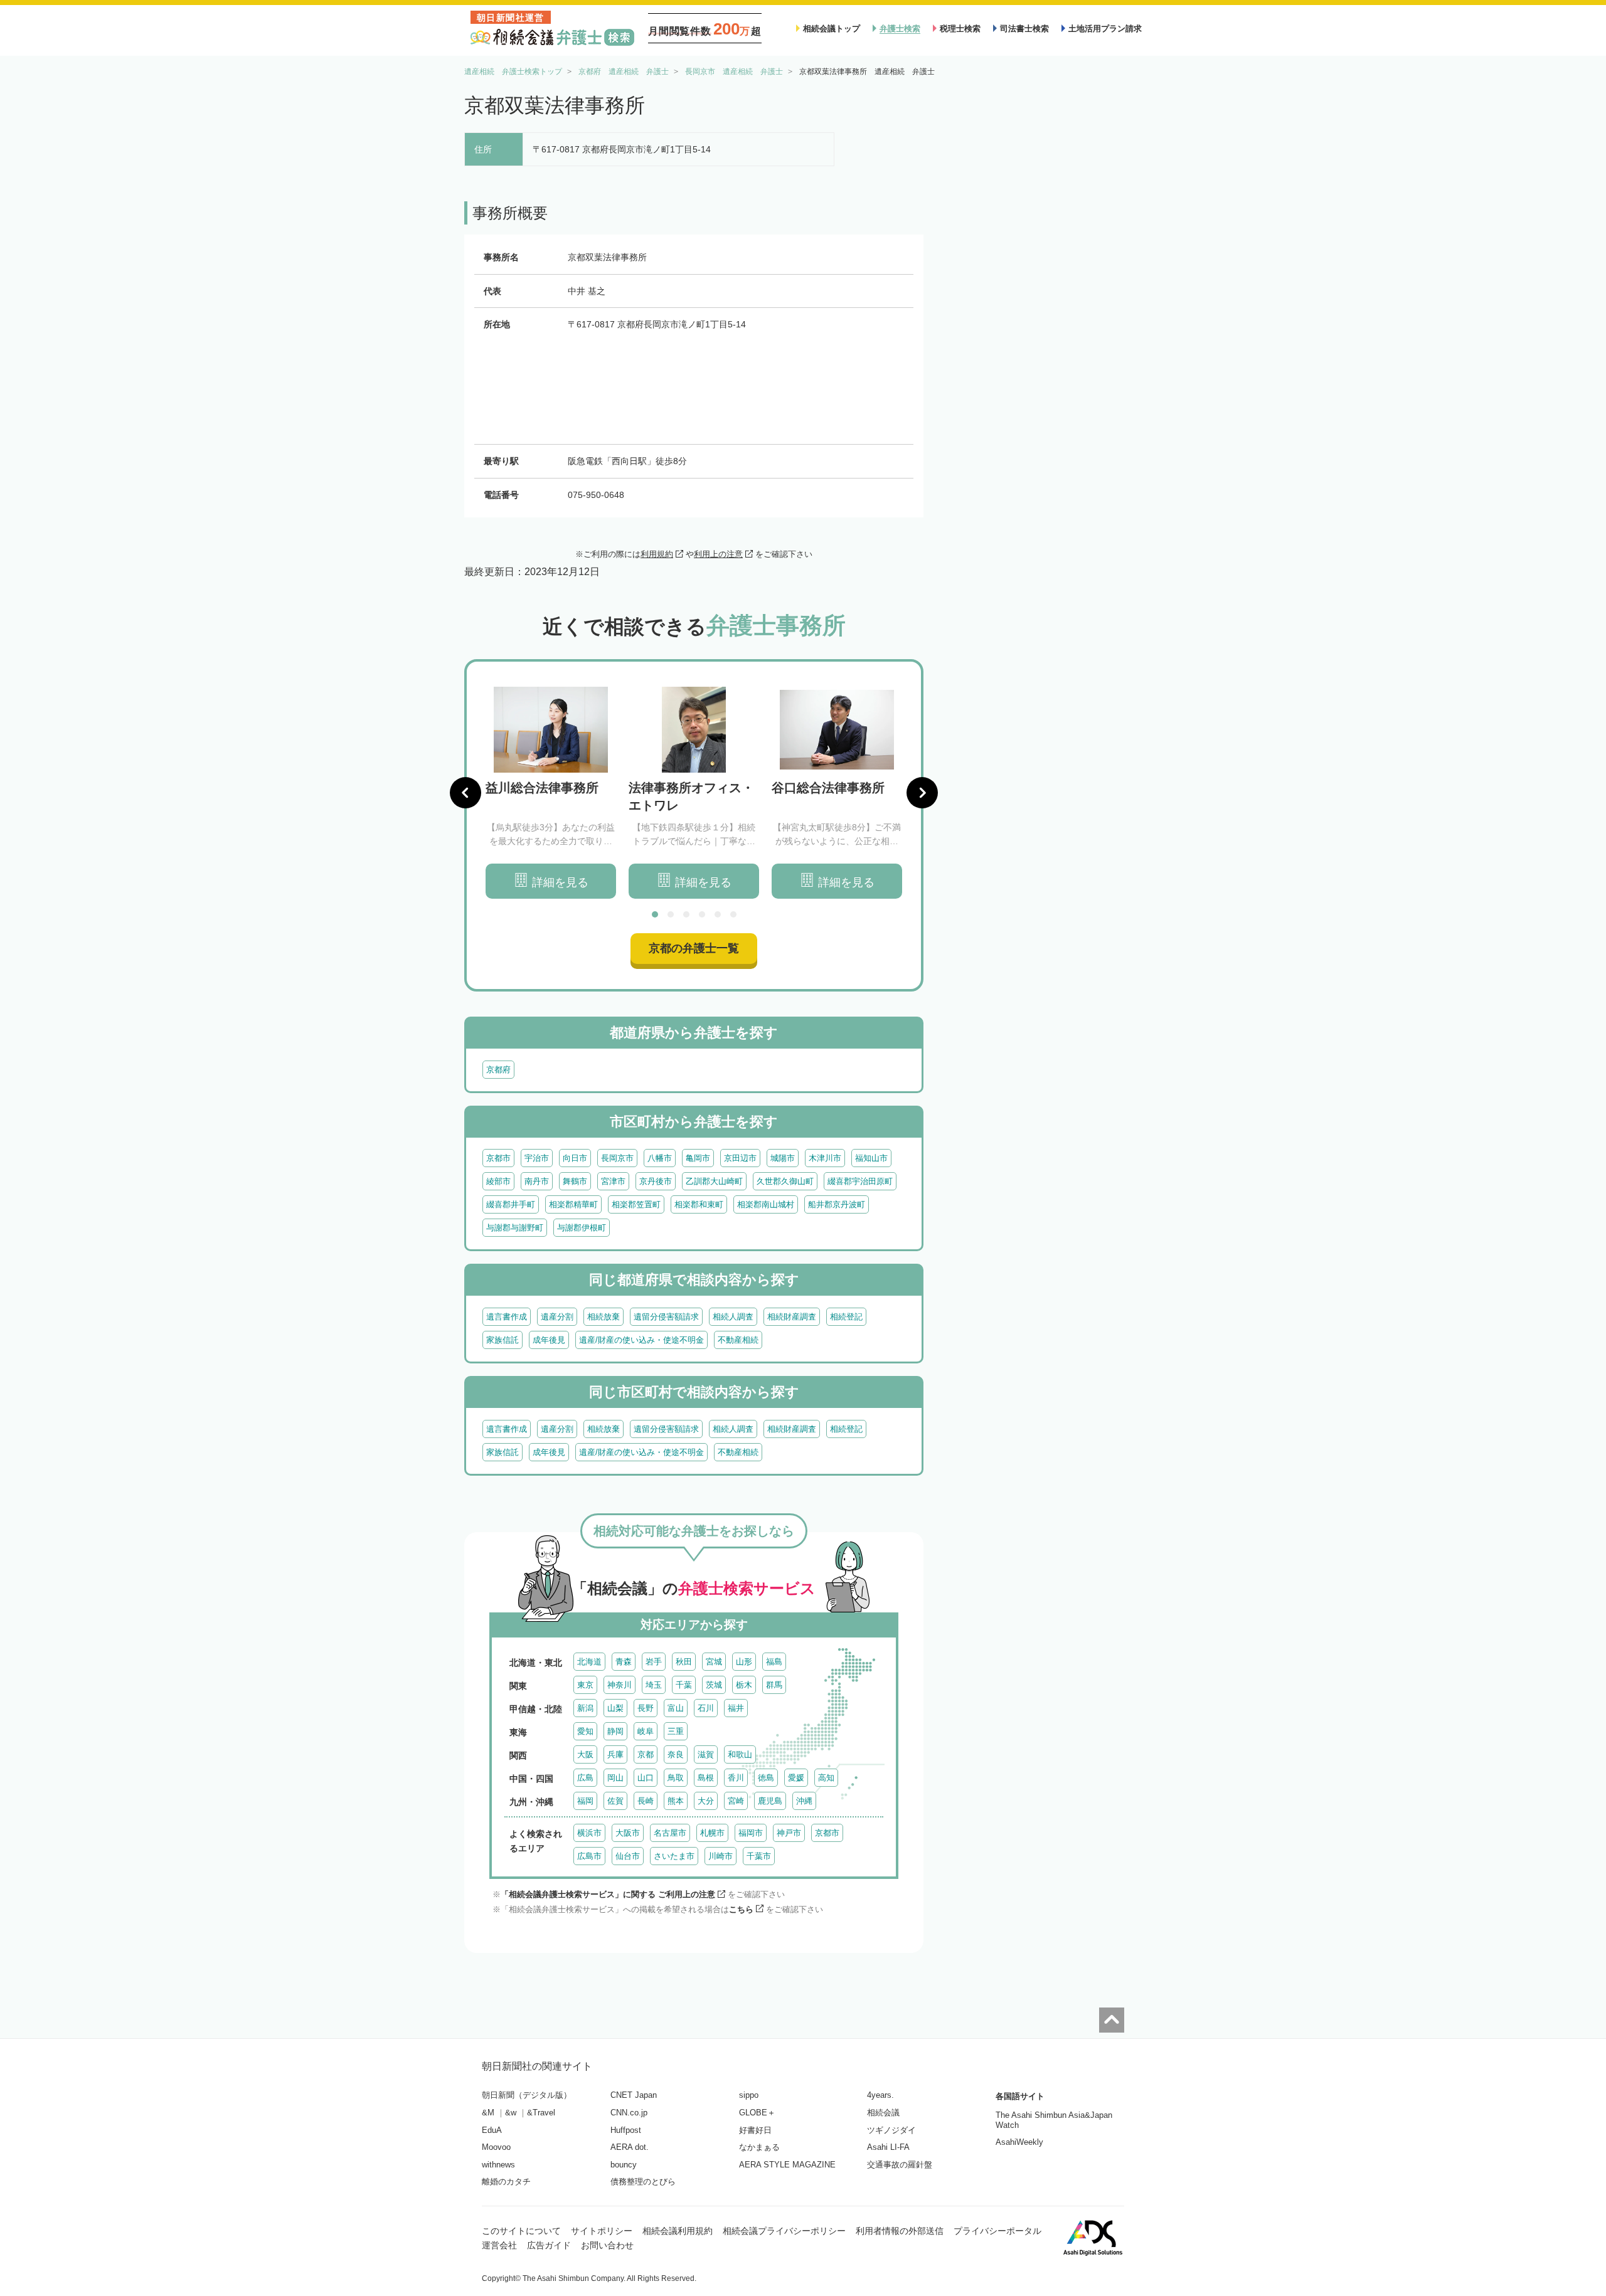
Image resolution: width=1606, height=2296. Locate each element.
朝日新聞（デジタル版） (527, 2095)
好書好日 (755, 2130)
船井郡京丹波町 (837, 1204)
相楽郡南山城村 (766, 1204)
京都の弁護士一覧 (694, 948)
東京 (585, 1685)
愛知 (585, 1731)
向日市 (575, 1158)
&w (511, 2113)
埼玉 (654, 1685)
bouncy (624, 2165)
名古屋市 (670, 1833)
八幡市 (660, 1158)
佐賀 (615, 1801)
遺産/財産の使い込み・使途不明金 (641, 1340)
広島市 (589, 1856)
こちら (741, 1909)
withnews (498, 2165)
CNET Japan (634, 2095)
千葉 (684, 1685)
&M (488, 2113)
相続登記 (846, 1317)
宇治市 (537, 1158)
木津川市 (825, 1158)
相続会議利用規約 (678, 2231)
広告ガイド (549, 2245)
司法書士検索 (1024, 29)
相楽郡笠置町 (636, 1204)
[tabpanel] (551, 793)
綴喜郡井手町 (511, 1204)
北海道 (589, 1662)
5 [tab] (718, 914)
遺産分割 (557, 1317)
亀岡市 (698, 1158)
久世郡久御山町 (785, 1181)
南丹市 (537, 1181)
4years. (880, 2095)
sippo (749, 2095)
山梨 (615, 1708)
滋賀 (706, 1754)
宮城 (714, 1662)
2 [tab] (671, 914)
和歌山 (740, 1754)
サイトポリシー (602, 2231)
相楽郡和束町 (699, 1204)
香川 (736, 1778)
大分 (706, 1801)
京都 (646, 1754)
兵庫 (615, 1754)
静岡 (615, 1731)
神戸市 (789, 1833)
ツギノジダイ (891, 2130)
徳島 (766, 1778)
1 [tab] (655, 914)
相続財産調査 (792, 1317)
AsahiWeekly (1019, 2142)
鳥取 (676, 1778)
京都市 (498, 1158)
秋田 (684, 1662)
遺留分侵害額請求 (666, 1317)
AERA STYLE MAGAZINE (787, 2165)
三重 (676, 1731)
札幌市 (712, 1833)
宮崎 (736, 1801)
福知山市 (871, 1158)
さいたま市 (674, 1856)
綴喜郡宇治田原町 (860, 1181)
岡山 (615, 1778)
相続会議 (883, 2113)
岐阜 (646, 1731)
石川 (706, 1708)
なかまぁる (759, 2147)
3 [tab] (686, 914)
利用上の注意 (718, 554)
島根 (706, 1778)
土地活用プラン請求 (1105, 29)
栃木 (744, 1685)
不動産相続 (738, 1340)
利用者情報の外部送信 (900, 2231)
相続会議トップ (832, 29)
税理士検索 (960, 29)
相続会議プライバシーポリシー (784, 2231)
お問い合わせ (607, 2245)
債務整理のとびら (643, 2182)
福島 (774, 1662)
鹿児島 (770, 1801)
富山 (676, 1708)
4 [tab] (702, 914)
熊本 (676, 1801)
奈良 (676, 1754)
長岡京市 (617, 1158)
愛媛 (796, 1778)
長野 (646, 1708)
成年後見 (549, 1340)
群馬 (774, 1685)
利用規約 (657, 554)
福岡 (585, 1801)
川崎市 (721, 1856)
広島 (585, 1778)
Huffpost (626, 2130)
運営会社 (499, 2245)
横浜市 (589, 1833)
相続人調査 (733, 1317)
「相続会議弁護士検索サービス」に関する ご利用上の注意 (608, 1894)
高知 (826, 1778)
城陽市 (783, 1158)
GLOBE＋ (757, 2113)
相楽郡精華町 (573, 1204)
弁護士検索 (900, 29)
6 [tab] (733, 914)
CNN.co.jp (629, 2113)
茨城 (714, 1685)
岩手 (654, 1662)
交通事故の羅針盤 (900, 2165)
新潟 (585, 1708)
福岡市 (751, 1833)
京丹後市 (656, 1181)
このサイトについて (521, 2231)
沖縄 (804, 1801)
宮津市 (613, 1181)
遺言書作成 (507, 1317)
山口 (646, 1778)
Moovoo (496, 2147)
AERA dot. (630, 2147)
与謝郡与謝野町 (515, 1228)
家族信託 (503, 1340)
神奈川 (620, 1685)
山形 (744, 1662)
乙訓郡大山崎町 (714, 1181)
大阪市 (628, 1833)
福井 (736, 1708)
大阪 (585, 1754)
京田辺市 (740, 1158)
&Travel (541, 2113)
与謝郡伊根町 (582, 1228)
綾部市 (498, 1181)
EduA (492, 2130)
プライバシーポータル (997, 2231)
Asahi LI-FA (888, 2147)
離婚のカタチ (506, 2182)
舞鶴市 (575, 1181)
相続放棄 (604, 1317)
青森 (624, 1662)
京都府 (498, 1070)
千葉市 (759, 1856)
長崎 (646, 1801)
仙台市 (628, 1856)
